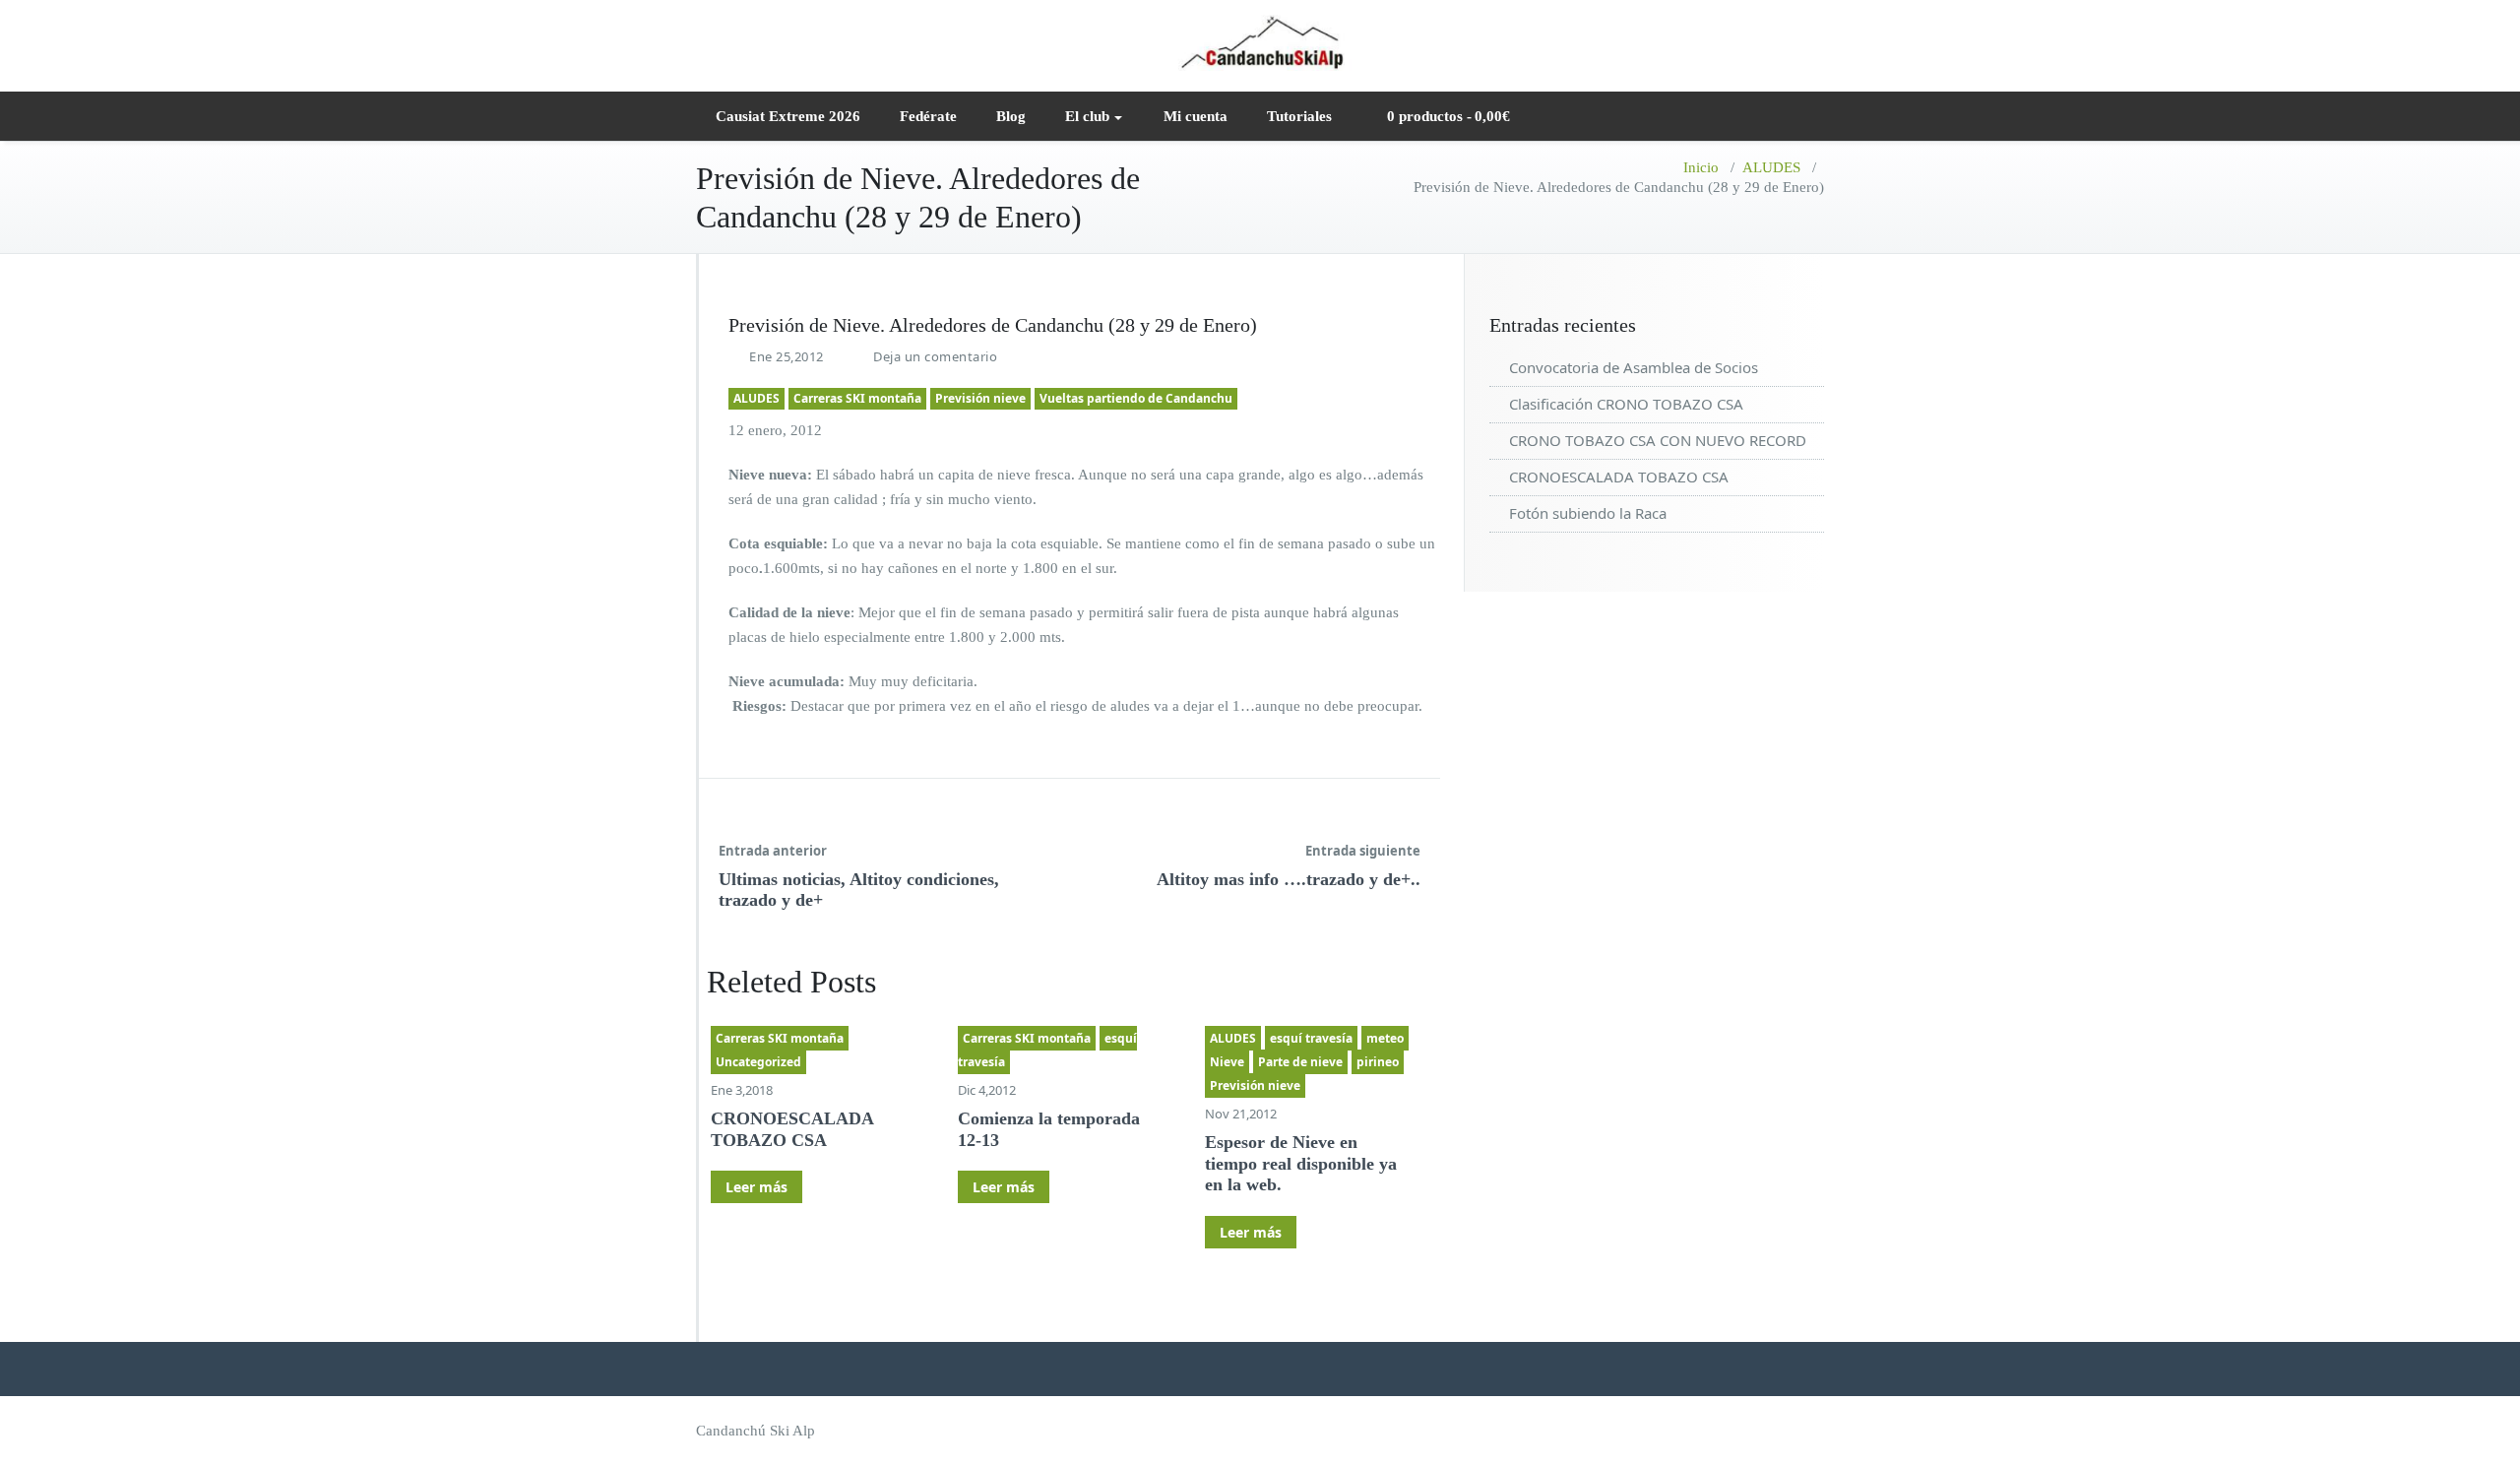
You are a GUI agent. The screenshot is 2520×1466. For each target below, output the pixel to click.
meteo (1385, 1038)
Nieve (1227, 1062)
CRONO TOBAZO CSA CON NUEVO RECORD (1658, 440)
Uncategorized (758, 1062)
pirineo (1378, 1062)
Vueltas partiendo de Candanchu (1136, 398)
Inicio (1701, 167)
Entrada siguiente (1363, 851)
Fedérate (928, 116)
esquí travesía (1311, 1038)
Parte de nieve (1300, 1062)
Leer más (756, 1187)
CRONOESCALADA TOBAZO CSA (792, 1129)
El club (1087, 116)
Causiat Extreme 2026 (788, 116)
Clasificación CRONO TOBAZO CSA (1626, 404)
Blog (1011, 116)
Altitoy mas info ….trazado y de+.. (1289, 879)
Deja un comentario (935, 356)
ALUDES (1771, 167)
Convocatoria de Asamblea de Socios (1634, 367)
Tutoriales (1299, 116)
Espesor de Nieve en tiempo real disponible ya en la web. (1301, 1163)
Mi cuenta (1196, 116)
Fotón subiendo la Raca (1588, 513)
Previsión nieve (980, 398)
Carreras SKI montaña (857, 398)
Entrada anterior (773, 851)
